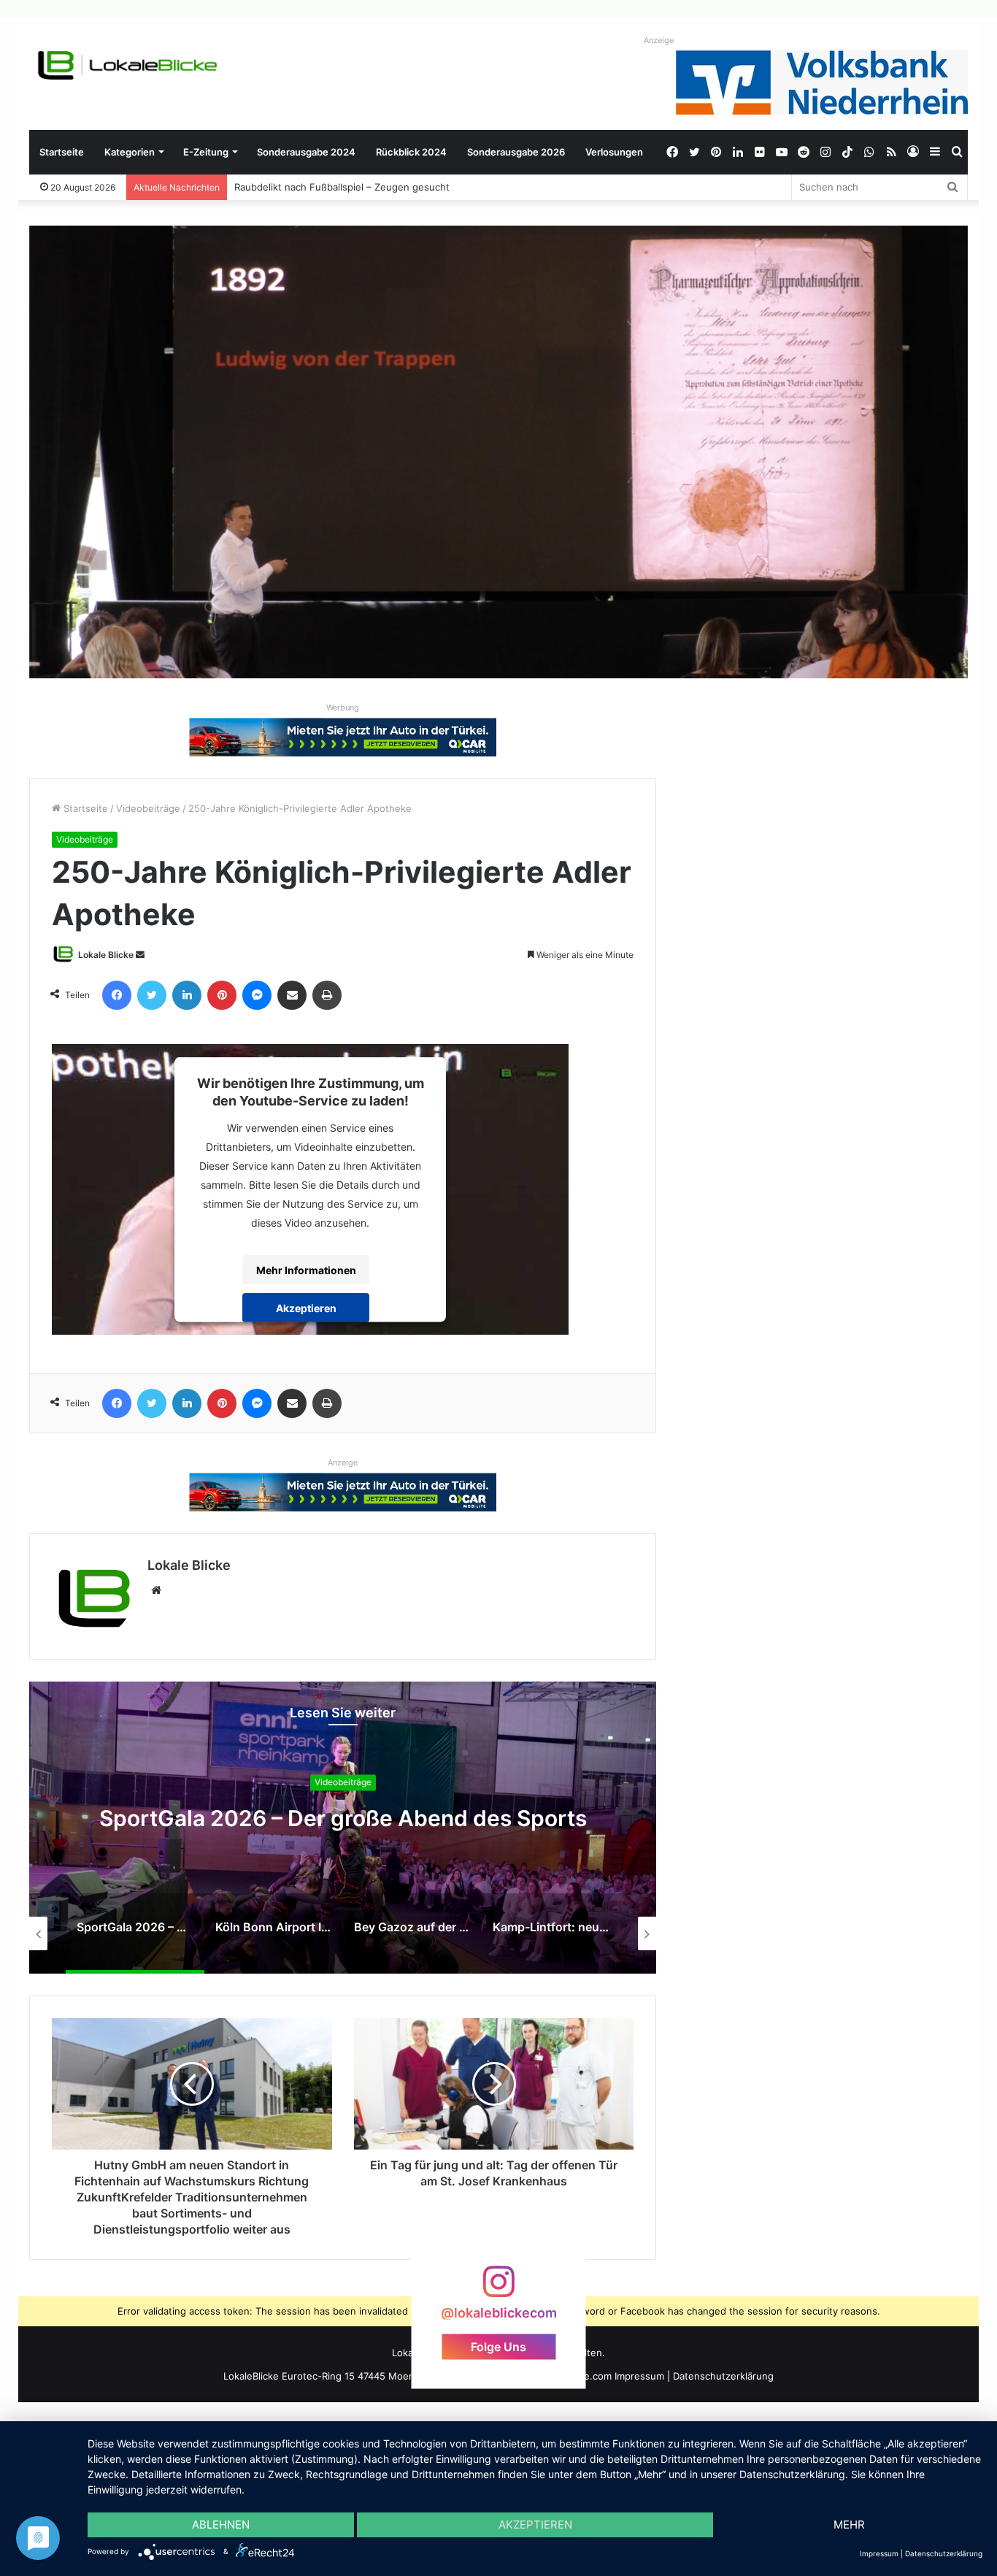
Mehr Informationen (306, 1269)
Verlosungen (614, 152)
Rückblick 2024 (411, 152)
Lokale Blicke (106, 955)
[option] (343, 1828)
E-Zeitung (206, 152)
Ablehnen (221, 2525)
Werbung (343, 708)
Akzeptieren (306, 1307)
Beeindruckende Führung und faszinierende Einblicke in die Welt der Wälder (400, 187)
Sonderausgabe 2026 (516, 152)
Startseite (62, 152)
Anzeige (659, 40)
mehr (849, 2525)
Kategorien (130, 152)
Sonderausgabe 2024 (306, 152)
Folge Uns (498, 2347)
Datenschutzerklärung (723, 2376)
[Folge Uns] (498, 2289)
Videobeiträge (148, 808)
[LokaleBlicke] (128, 65)
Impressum (639, 2376)
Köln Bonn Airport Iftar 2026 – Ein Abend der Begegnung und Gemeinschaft (343, 1819)
